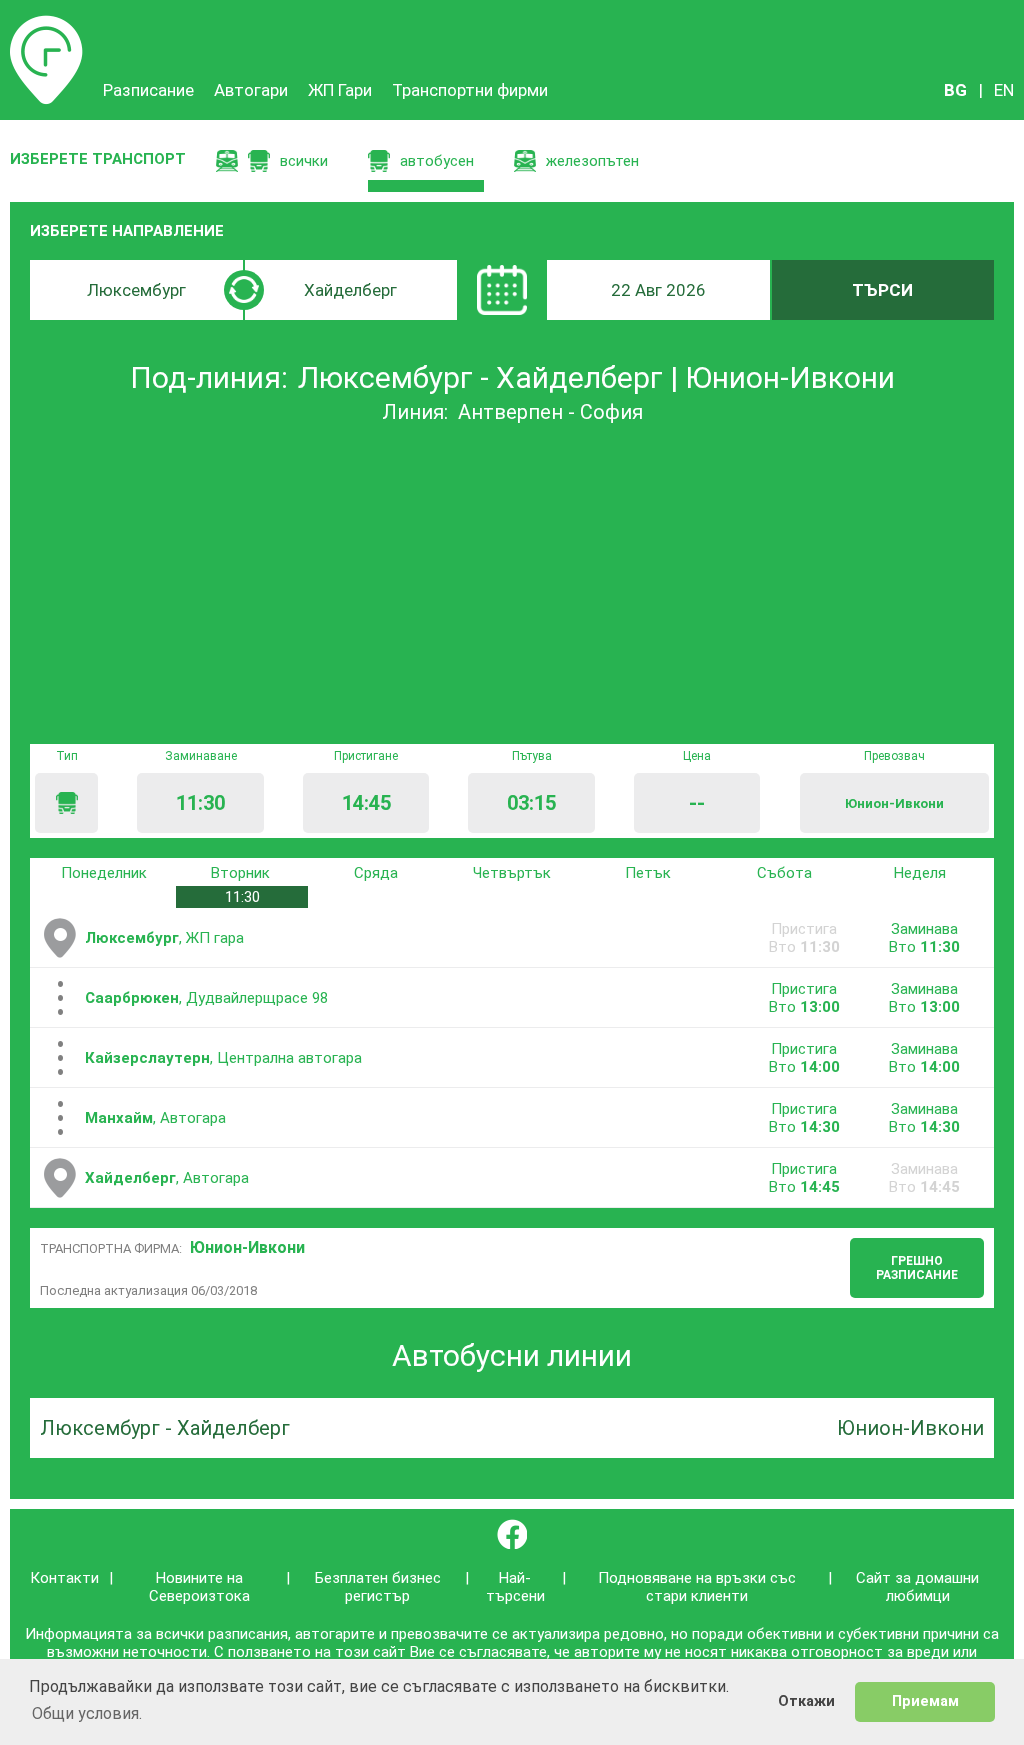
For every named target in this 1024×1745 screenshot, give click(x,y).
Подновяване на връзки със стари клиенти (697, 1587)
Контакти (64, 1578)
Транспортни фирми (470, 90)
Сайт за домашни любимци (917, 1587)
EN (1004, 90)
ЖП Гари (340, 90)
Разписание (46, 25)
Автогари (251, 90)
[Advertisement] (512, 584)
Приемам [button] (925, 1701)
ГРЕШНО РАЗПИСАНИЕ (917, 1268)
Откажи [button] (806, 1701)
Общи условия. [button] (87, 1713)
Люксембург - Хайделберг (165, 1428)
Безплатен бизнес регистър (378, 1587)
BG (955, 90)
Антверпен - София (550, 412)
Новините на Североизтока (199, 1587)
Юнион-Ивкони (247, 1247)
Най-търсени (515, 1587)
